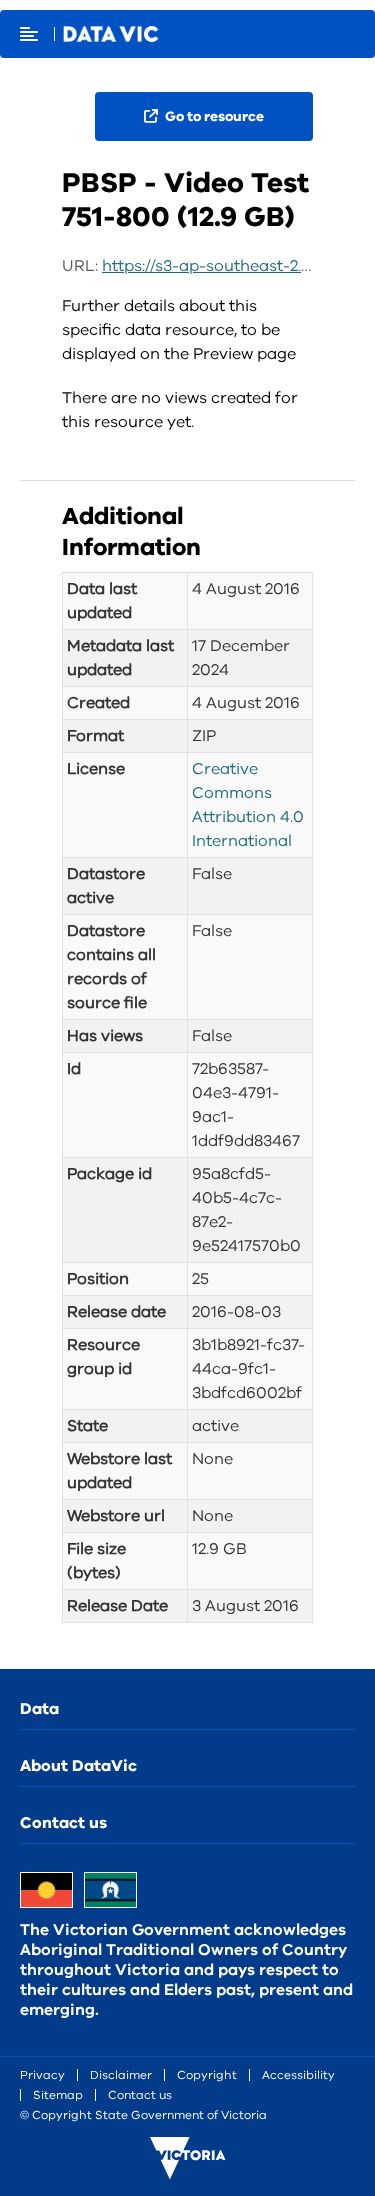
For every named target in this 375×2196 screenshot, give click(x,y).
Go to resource (213, 116)
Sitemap (58, 2095)
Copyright (207, 2075)
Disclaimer (121, 2075)
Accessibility (298, 2075)
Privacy (42, 2075)
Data (39, 1709)
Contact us (63, 1823)
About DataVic (78, 1766)
